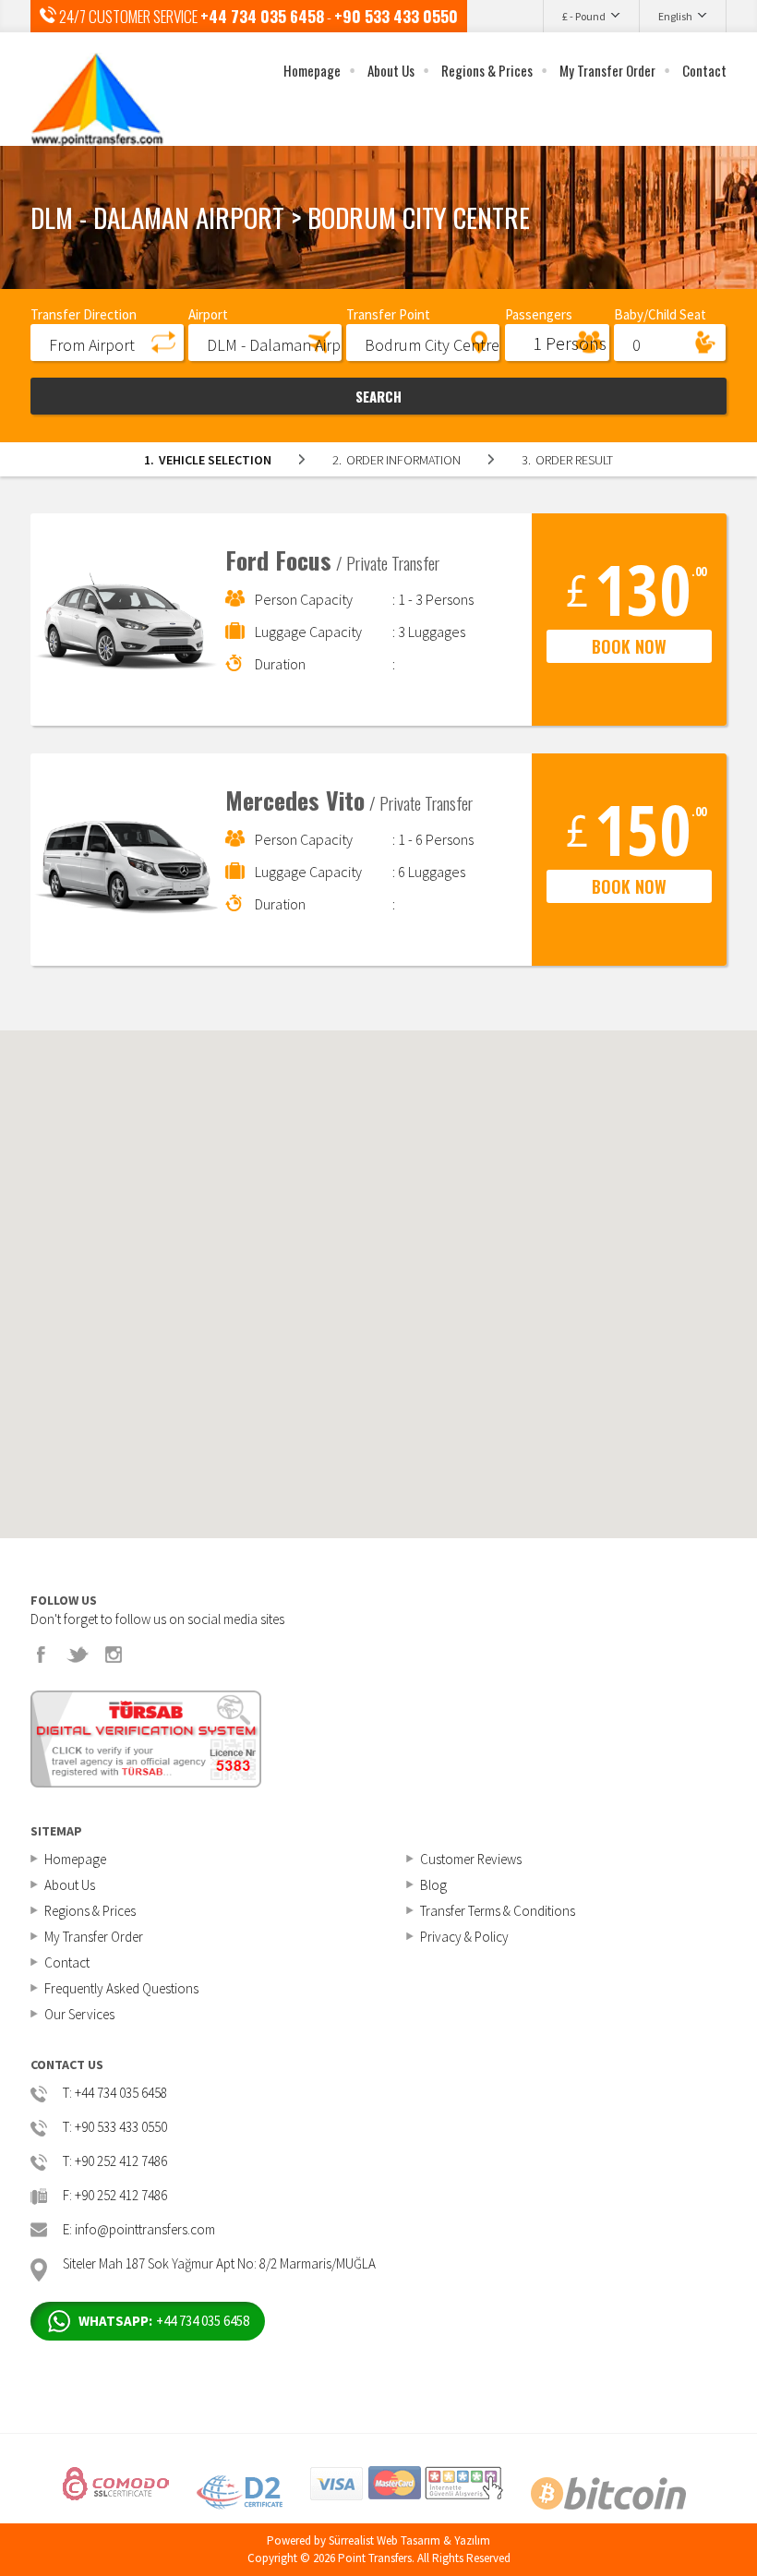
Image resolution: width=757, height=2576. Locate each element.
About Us (391, 70)
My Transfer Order (607, 70)
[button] (107, 342)
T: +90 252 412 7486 (115, 2162)
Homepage (312, 70)
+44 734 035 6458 (262, 16)
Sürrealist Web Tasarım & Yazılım (409, 2540)
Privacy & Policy (464, 1937)
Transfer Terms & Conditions (498, 1911)
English (675, 16)
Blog (433, 1885)
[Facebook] (42, 1655)
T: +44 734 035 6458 (115, 2094)
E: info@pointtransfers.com (139, 2230)
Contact (704, 70)
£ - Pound (584, 16)
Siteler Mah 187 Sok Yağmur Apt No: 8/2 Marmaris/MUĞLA (219, 2264)
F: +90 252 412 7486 (115, 2196)
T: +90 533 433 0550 (115, 2128)
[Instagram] (114, 1655)
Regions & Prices (487, 70)
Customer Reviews (471, 1859)
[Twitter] (78, 1655)
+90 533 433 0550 (396, 16)
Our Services (79, 2014)
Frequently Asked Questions (121, 1988)
